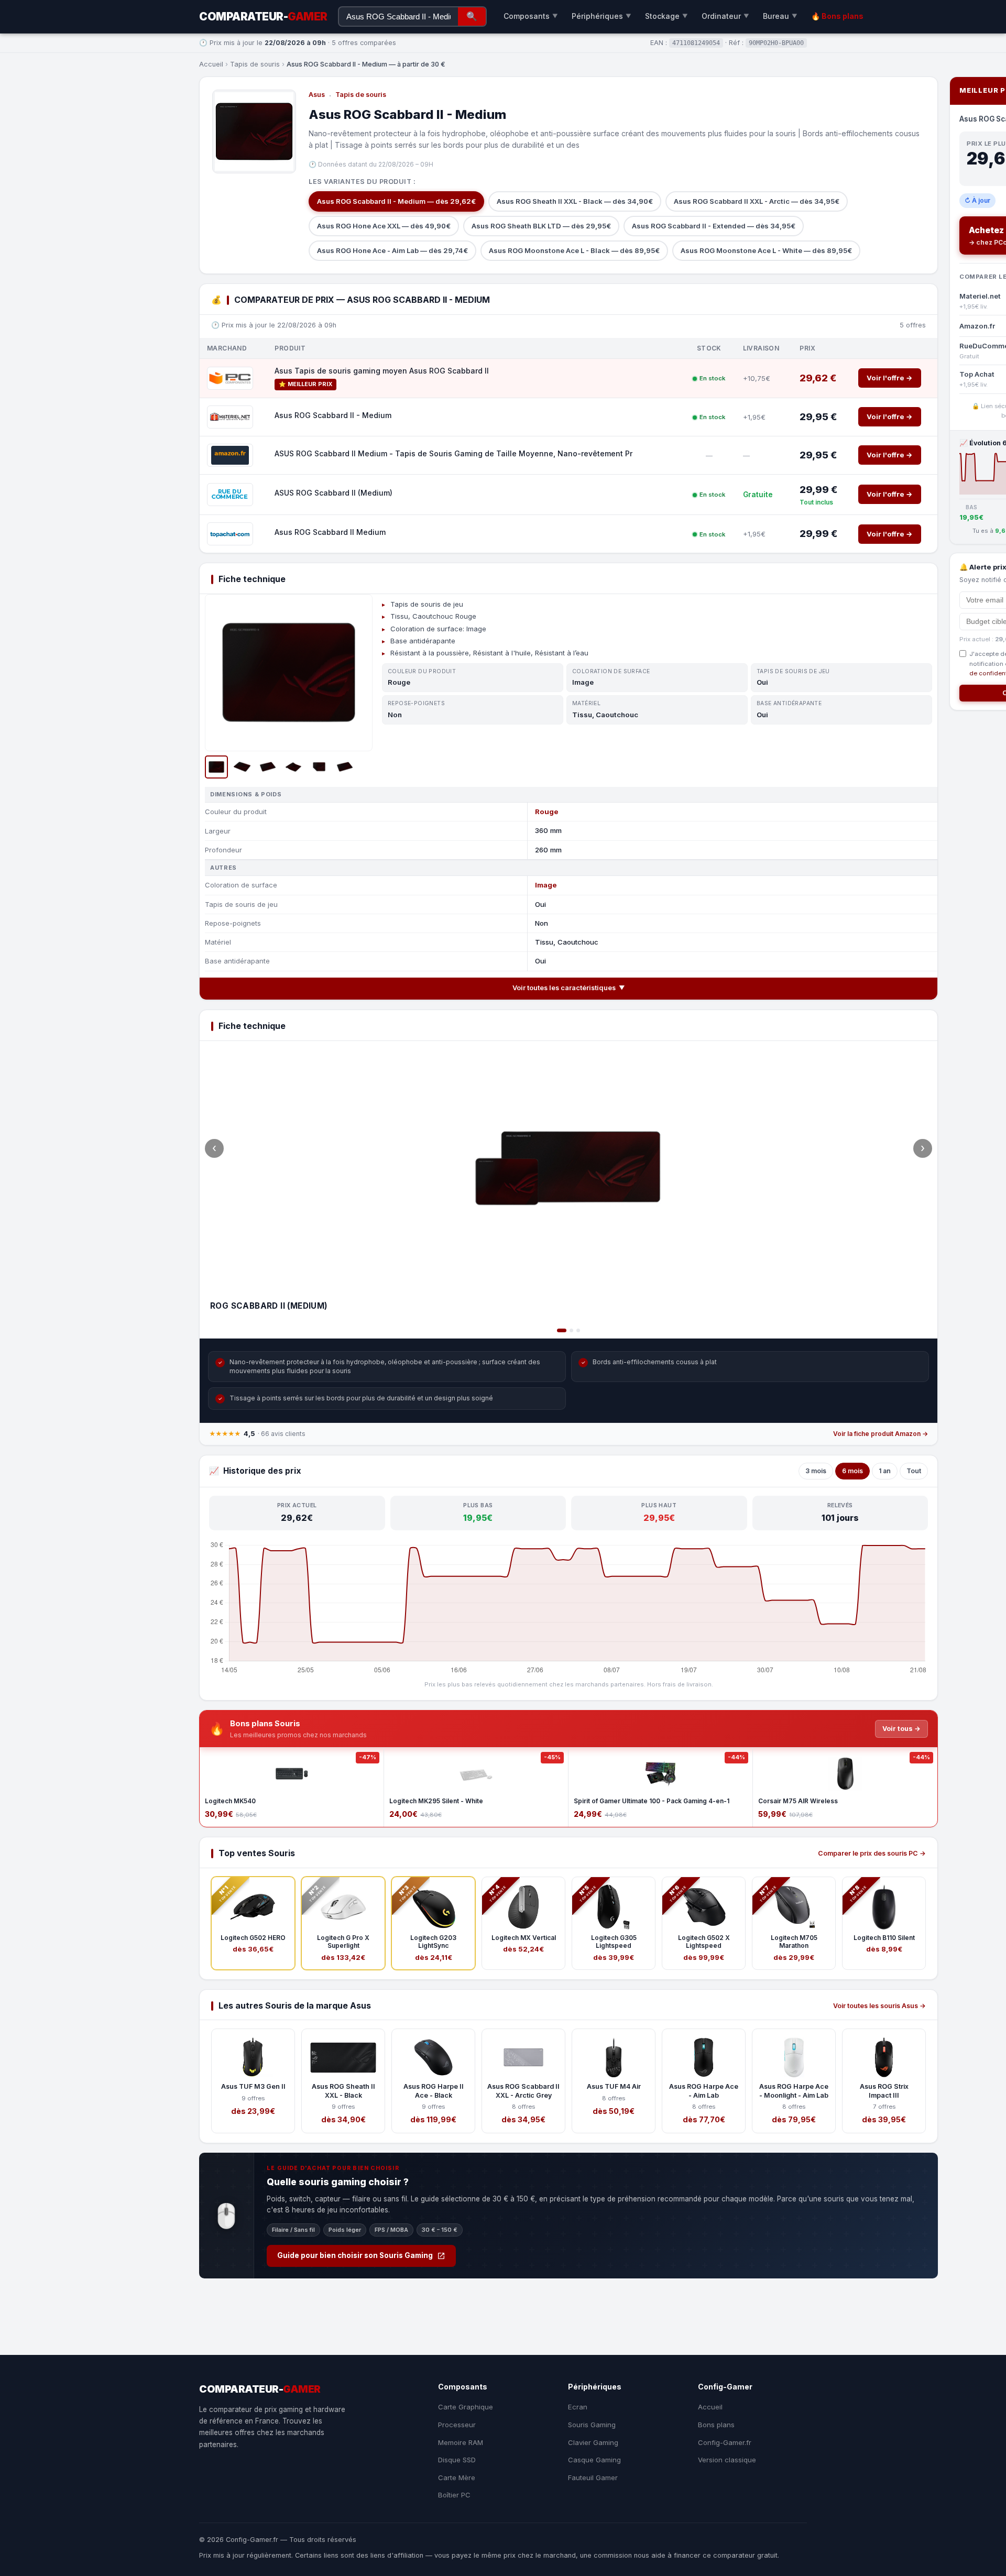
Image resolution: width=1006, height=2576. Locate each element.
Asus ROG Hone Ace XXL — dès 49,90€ (384, 226)
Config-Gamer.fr (725, 2442)
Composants (531, 16)
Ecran (578, 2407)
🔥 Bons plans (837, 16)
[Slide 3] (578, 1330)
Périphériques (602, 16)
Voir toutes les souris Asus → (879, 2006)
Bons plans (716, 2425)
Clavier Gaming (593, 2442)
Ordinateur (725, 16)
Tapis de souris (255, 64)
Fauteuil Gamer (593, 2478)
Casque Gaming (594, 2460)
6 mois (852, 1471)
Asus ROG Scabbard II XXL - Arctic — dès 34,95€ (757, 201)
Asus (317, 95)
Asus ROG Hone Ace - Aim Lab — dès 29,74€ (392, 250)
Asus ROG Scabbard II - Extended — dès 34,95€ (714, 226)
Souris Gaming (592, 2425)
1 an (885, 1471)
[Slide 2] (571, 1330)
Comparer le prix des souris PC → (872, 1853)
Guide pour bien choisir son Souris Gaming (355, 2255)
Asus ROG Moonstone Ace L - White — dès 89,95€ (766, 250)
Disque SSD (457, 2460)
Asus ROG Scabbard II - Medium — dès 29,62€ (396, 201)
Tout (914, 1471)
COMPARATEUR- (263, 17)
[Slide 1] (562, 1330)
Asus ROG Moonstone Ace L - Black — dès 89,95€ (574, 250)
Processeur (457, 2425)
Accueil (211, 64)
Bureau (780, 16)
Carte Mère (457, 2478)
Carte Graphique (466, 2407)
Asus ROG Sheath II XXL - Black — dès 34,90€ (575, 201)
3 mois (816, 1471)
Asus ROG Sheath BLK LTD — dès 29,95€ (541, 226)
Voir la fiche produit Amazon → (881, 1434)
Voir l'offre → (890, 378)
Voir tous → (901, 1729)
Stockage (666, 16)
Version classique (727, 2460)
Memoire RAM (461, 2442)
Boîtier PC (454, 2495)
